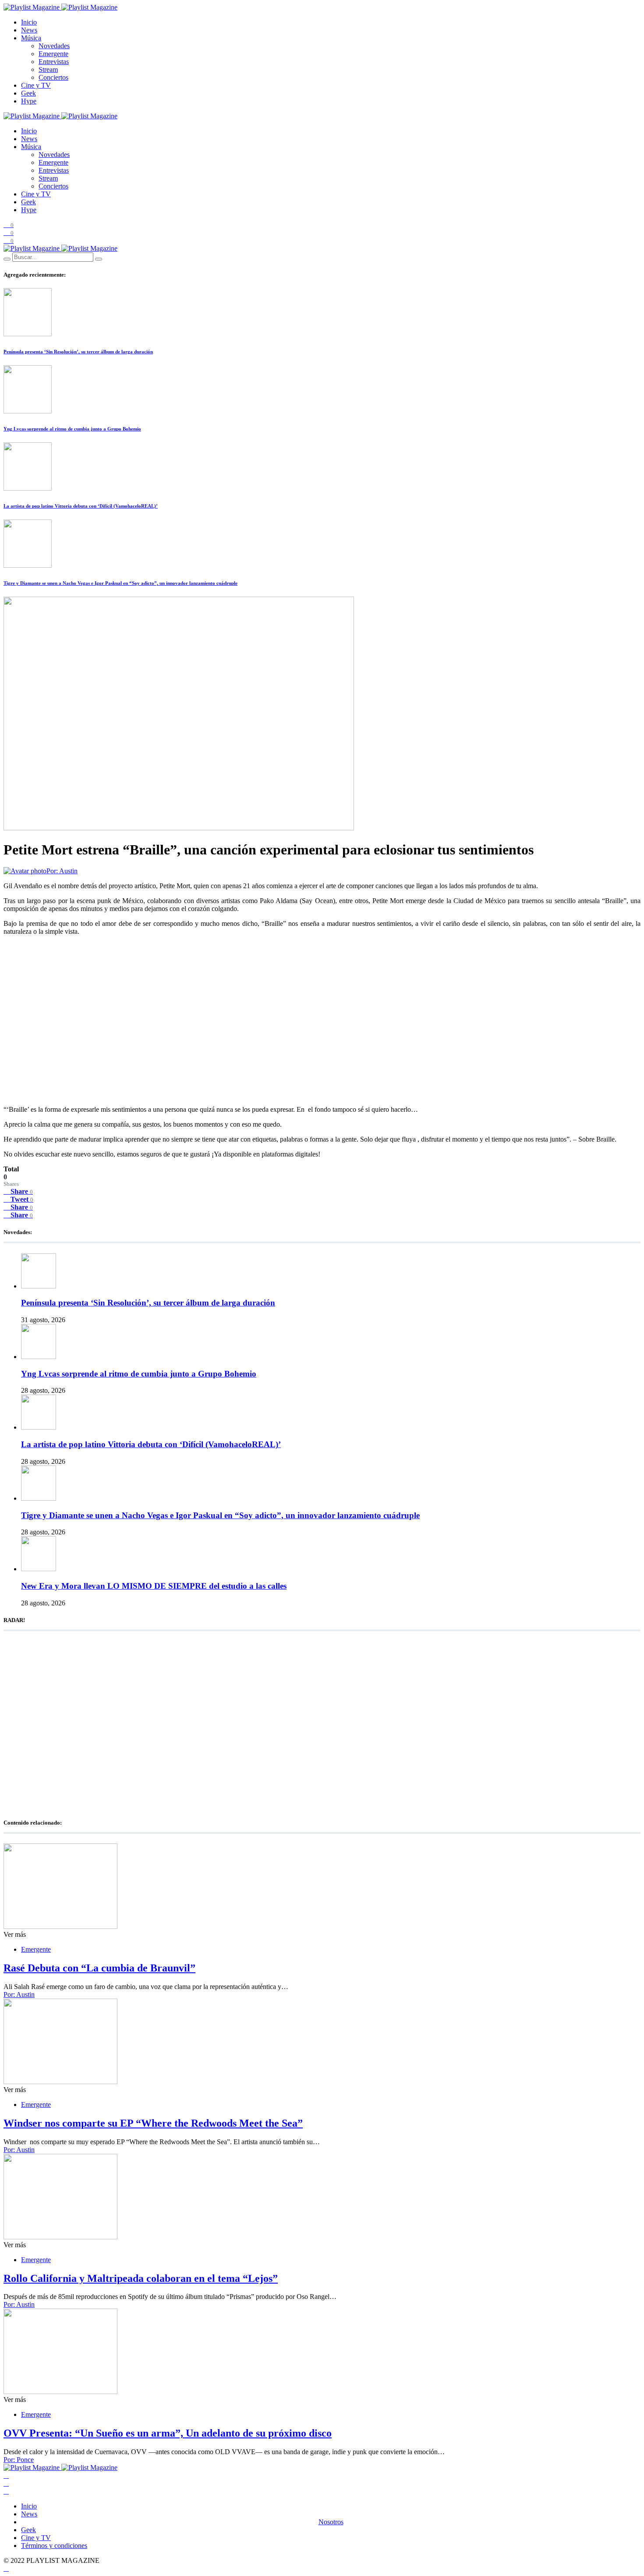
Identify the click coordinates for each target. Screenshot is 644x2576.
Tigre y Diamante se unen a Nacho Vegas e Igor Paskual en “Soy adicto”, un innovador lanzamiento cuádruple (120, 583)
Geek (28, 93)
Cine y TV (36, 85)
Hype (29, 101)
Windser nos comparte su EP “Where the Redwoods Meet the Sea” (153, 2123)
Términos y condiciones (54, 2546)
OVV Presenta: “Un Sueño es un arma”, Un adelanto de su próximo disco (168, 2433)
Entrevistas (54, 62)
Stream (48, 69)
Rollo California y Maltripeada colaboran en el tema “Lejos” (141, 2278)
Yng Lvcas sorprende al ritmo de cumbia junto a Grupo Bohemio (72, 429)
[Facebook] (6, 2475)
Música (31, 38)
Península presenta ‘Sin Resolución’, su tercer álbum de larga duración (78, 352)
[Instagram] (6, 2491)
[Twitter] (6, 2483)
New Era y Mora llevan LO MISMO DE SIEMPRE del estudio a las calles (154, 1586)
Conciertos (53, 77)
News (29, 30)
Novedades (54, 46)
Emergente (53, 54)
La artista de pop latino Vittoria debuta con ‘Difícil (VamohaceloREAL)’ (81, 506)
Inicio (29, 22)
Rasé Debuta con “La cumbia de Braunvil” (99, 1968)
